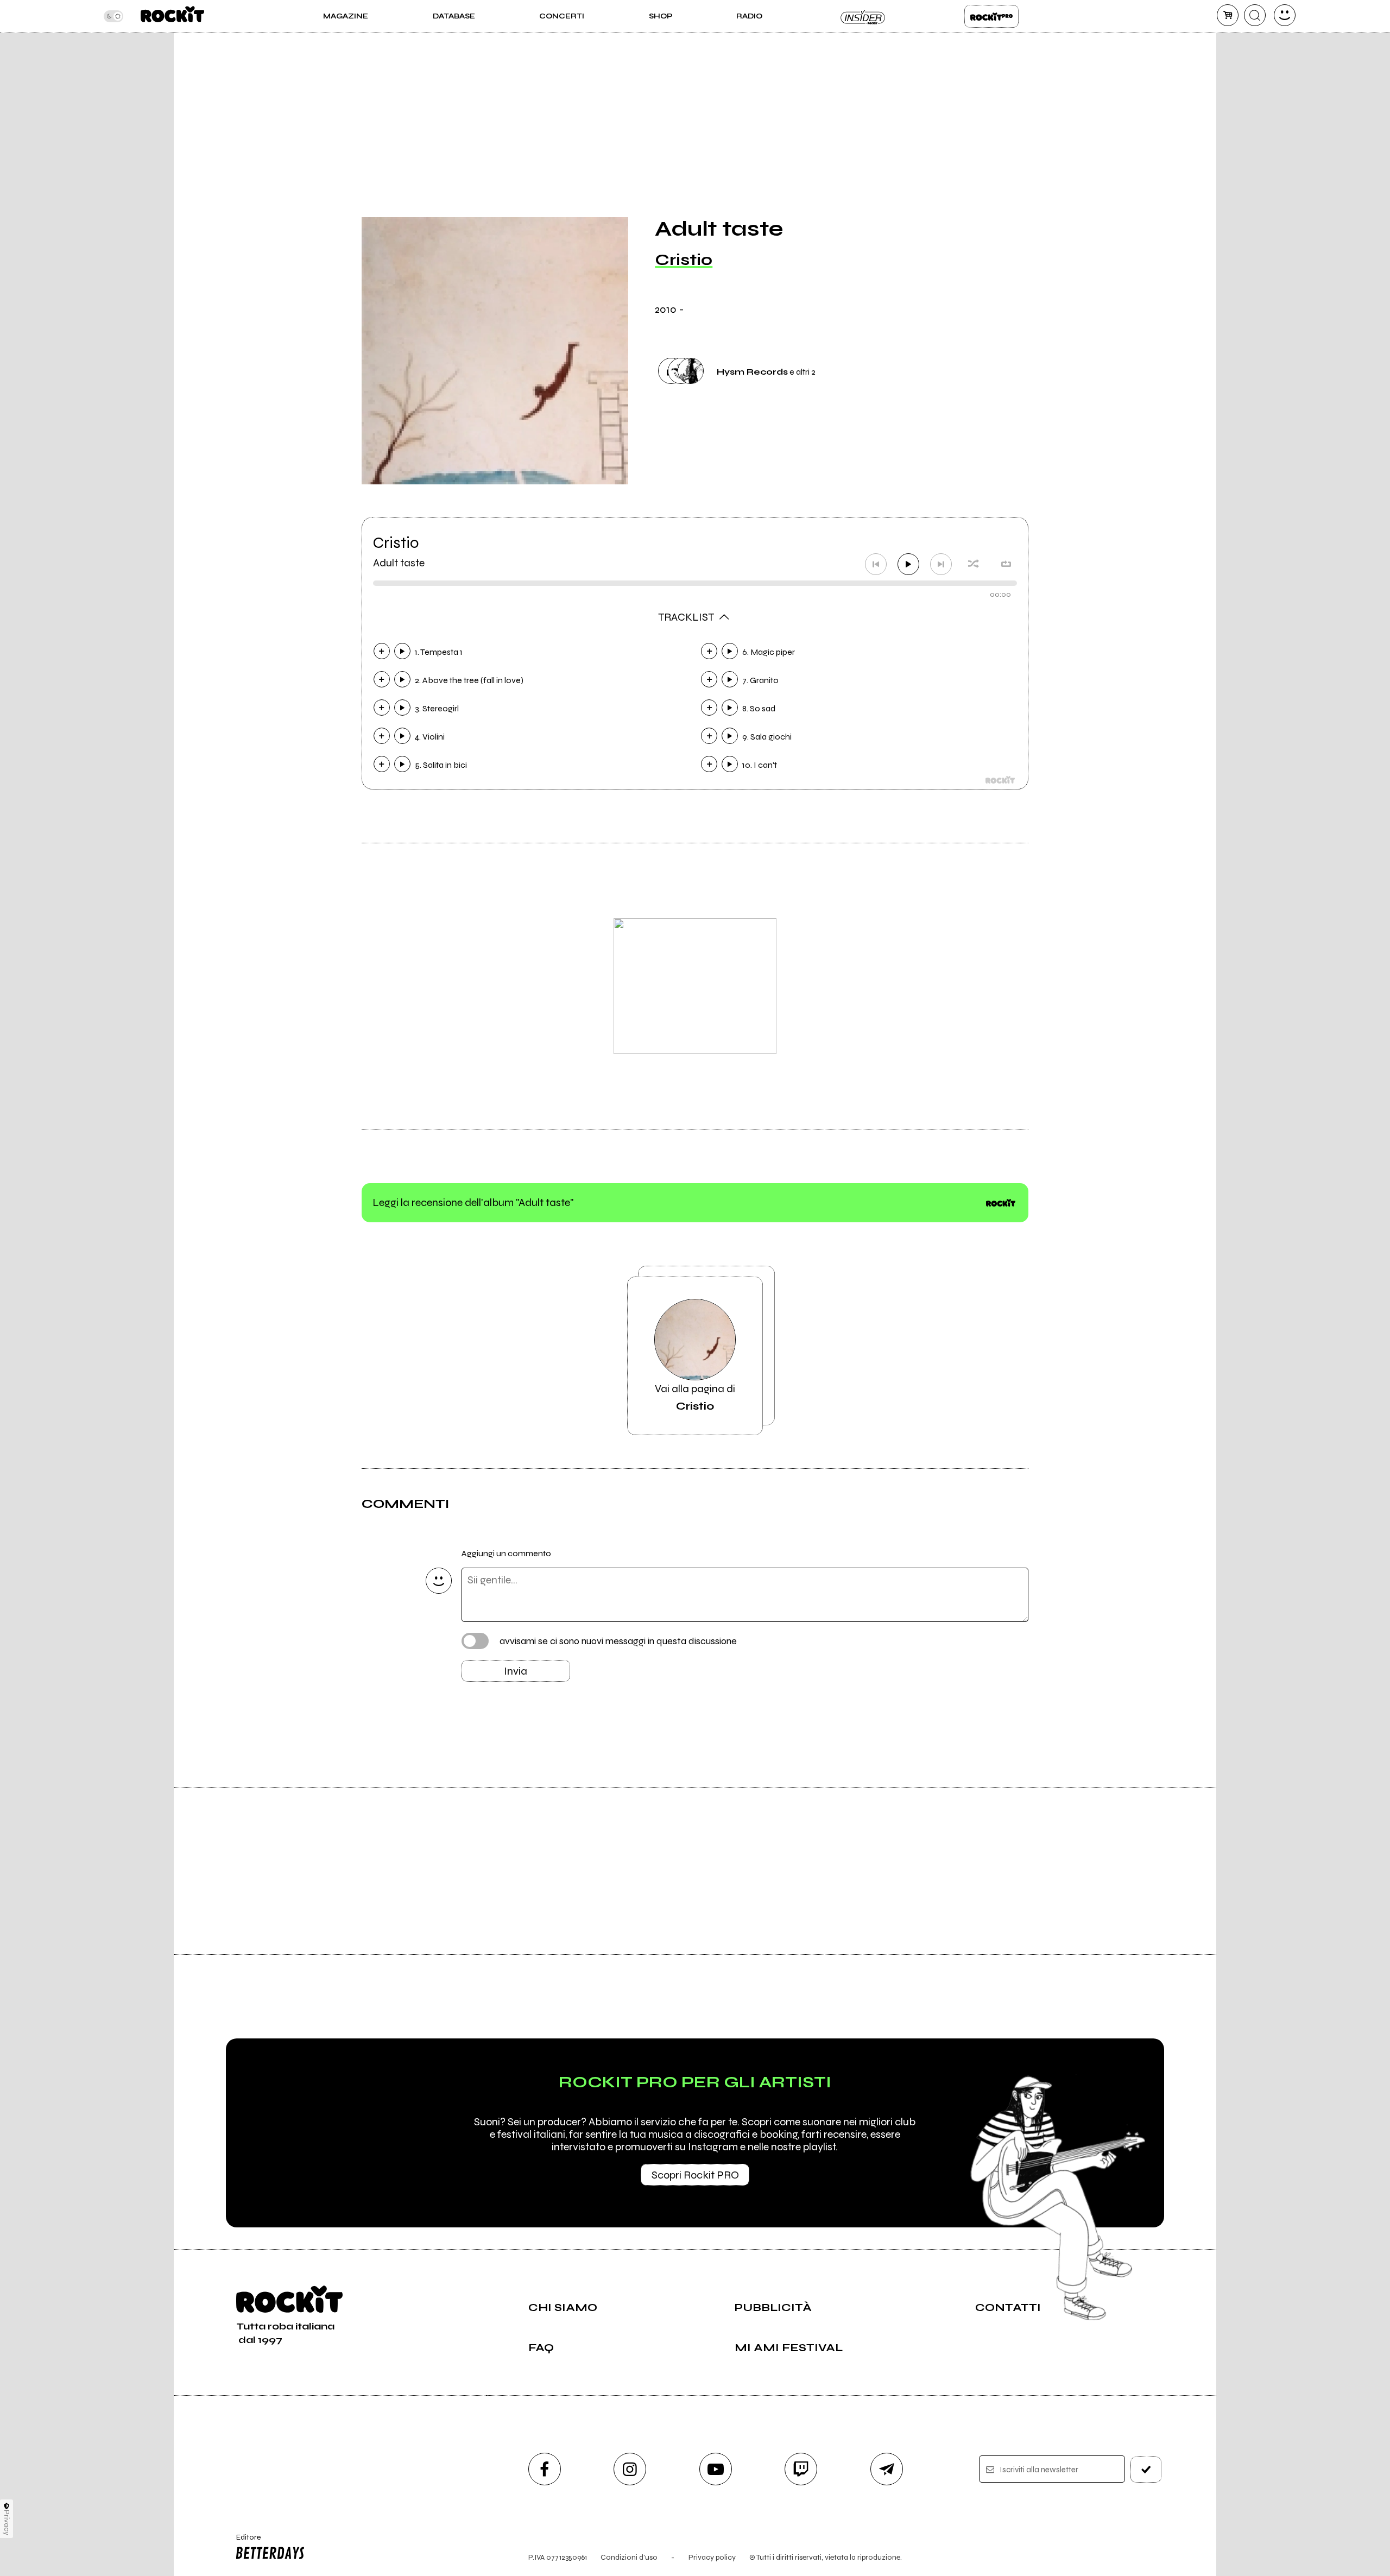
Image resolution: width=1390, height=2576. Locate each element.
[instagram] (630, 2469)
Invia (516, 1671)
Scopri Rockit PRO (695, 2175)
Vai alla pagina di (695, 1397)
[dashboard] (1285, 15)
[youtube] (716, 2469)
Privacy (7, 2523)
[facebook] (545, 2469)
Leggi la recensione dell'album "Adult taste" (473, 1202)
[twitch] (801, 2469)
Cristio (684, 260)
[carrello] (1228, 15)
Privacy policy (712, 2557)
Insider (863, 16)
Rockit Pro (991, 16)
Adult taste (399, 563)
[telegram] (887, 2469)
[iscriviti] (1146, 2470)
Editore (243, 2542)
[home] (172, 16)
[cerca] (1255, 15)
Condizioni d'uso (629, 2557)
